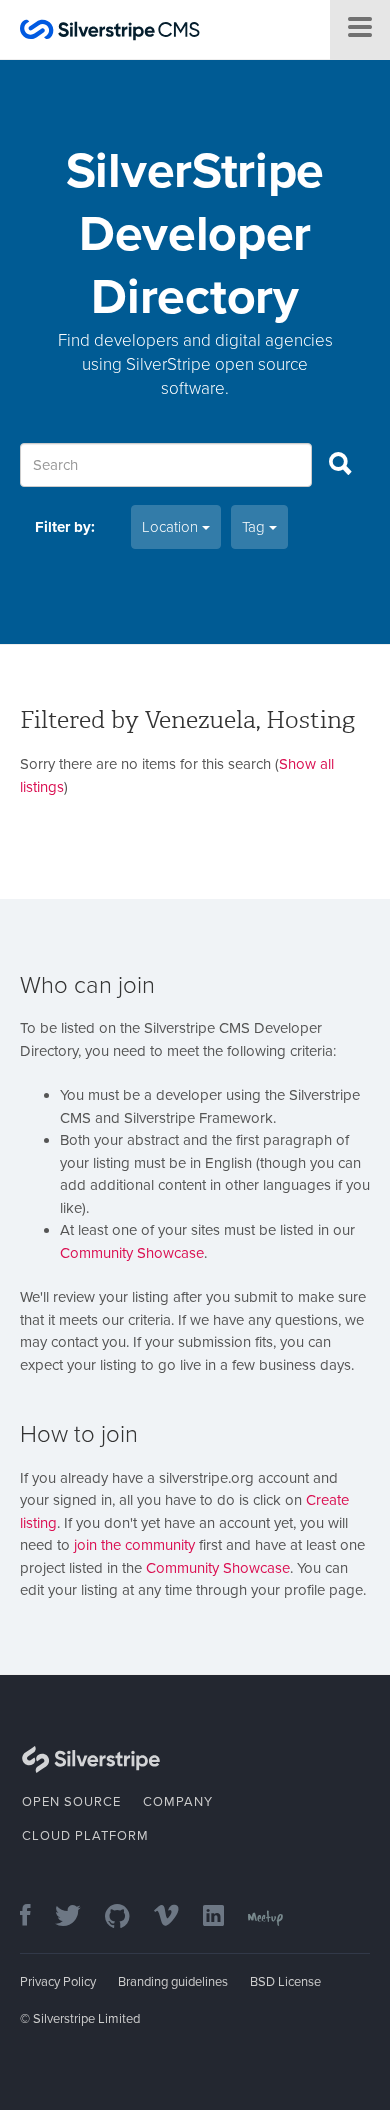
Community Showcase (132, 1253)
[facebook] (35, 1917)
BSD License (285, 1982)
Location (172, 527)
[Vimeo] (176, 1917)
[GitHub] (127, 1917)
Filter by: (65, 527)
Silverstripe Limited (86, 2019)
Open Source (71, 1802)
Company (178, 1802)
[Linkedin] (223, 1917)
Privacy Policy (58, 1982)
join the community (134, 1545)
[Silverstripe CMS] (110, 32)
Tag (255, 527)
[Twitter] (78, 1917)
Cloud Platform (85, 1836)
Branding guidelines (173, 1982)
